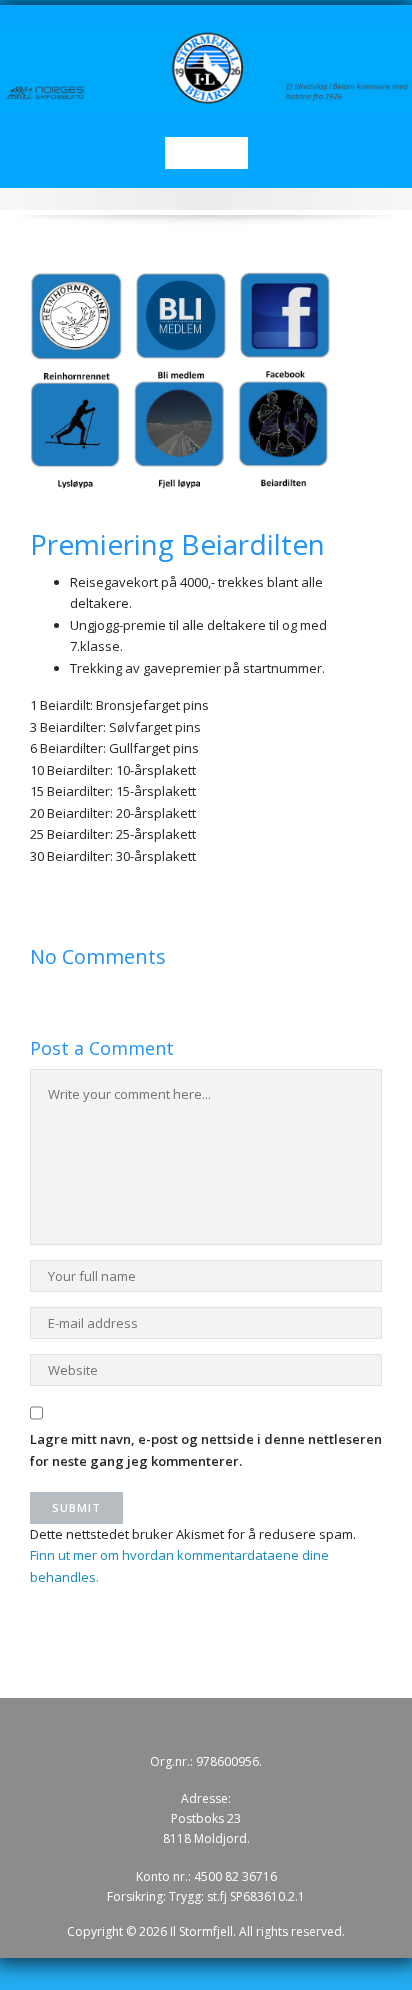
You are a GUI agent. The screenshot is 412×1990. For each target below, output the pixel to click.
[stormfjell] (206, 67)
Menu (206, 153)
